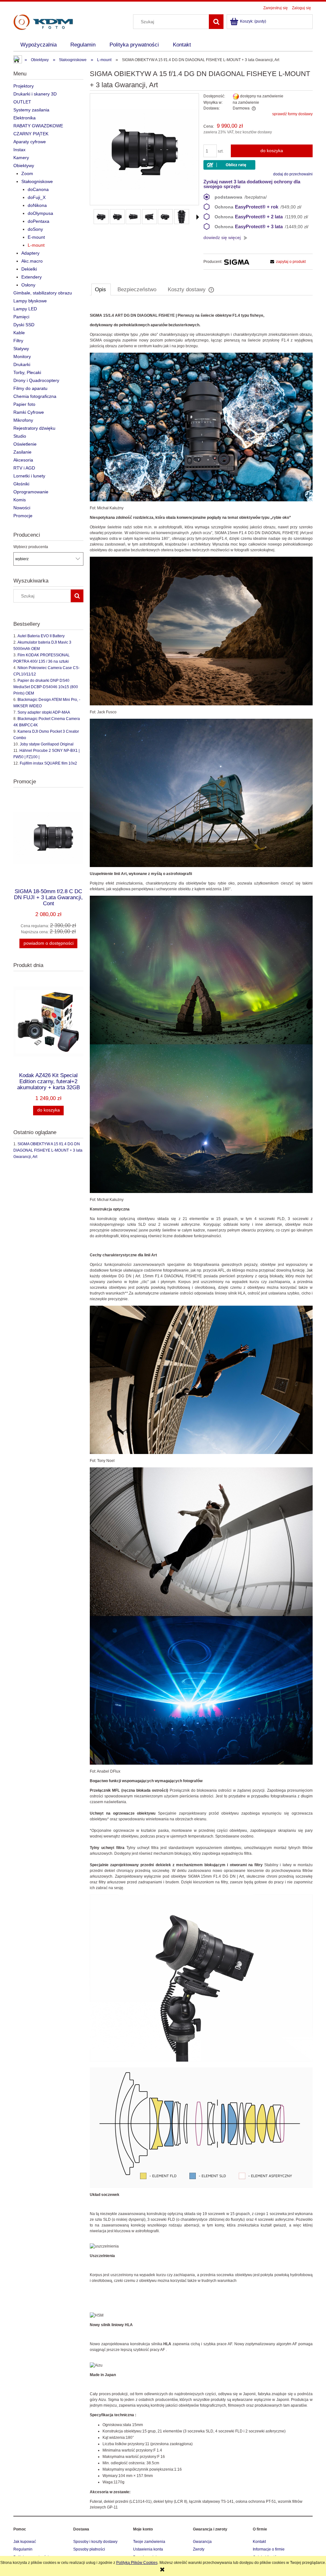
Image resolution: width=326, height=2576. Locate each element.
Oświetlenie (25, 444)
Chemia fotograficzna (35, 396)
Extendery (32, 277)
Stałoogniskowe (37, 181)
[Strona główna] (43, 21)
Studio (20, 436)
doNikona (37, 205)
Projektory (24, 86)
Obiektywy (24, 166)
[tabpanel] (201, 1407)
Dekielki (29, 269)
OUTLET (22, 102)
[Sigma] (237, 262)
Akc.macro (32, 261)
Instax (19, 150)
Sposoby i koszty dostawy (95, 2542)
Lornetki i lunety (29, 476)
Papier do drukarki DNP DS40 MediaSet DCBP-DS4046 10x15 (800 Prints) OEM (46, 687)
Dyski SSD (24, 325)
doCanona (38, 189)
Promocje (23, 516)
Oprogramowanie (31, 492)
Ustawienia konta (148, 2549)
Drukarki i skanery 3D (35, 94)
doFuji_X (37, 197)
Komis (20, 500)
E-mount (36, 237)
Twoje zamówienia (149, 2542)
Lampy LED (25, 309)
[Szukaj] (216, 22)
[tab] (101, 289)
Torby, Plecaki (27, 372)
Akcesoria (23, 460)
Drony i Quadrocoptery (36, 380)
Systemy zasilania (31, 110)
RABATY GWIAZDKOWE (38, 126)
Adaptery (30, 253)
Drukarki (22, 364)
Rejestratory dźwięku (34, 428)
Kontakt (259, 2542)
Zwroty (199, 2549)
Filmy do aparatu (30, 388)
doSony (35, 229)
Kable (19, 333)
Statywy (21, 349)
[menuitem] (39, 45)
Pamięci (21, 317)
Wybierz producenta (31, 547)
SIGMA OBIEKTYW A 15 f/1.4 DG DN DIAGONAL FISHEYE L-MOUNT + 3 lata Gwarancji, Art (48, 1150)
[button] (198, 217)
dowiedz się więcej (222, 237)
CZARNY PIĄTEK (31, 134)
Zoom (27, 173)
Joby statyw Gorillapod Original (47, 744)
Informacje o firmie (269, 2549)
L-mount (36, 245)
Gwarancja (202, 2542)
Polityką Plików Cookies (137, 2563)
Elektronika (25, 118)
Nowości (22, 508)
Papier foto (24, 404)
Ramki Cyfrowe (29, 412)
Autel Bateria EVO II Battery (41, 636)
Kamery (21, 158)
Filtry (18, 341)
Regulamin (23, 2549)
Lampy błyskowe (30, 301)
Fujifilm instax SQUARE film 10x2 (48, 763)
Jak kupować (25, 2542)
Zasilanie (22, 452)
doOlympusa (40, 213)
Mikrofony (23, 420)
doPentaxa (39, 221)
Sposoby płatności (89, 2549)
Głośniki (21, 484)
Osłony (28, 285)
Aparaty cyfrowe (30, 142)
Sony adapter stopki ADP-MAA (44, 712)
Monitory (22, 356)
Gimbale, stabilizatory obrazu (43, 293)
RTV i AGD (24, 468)
